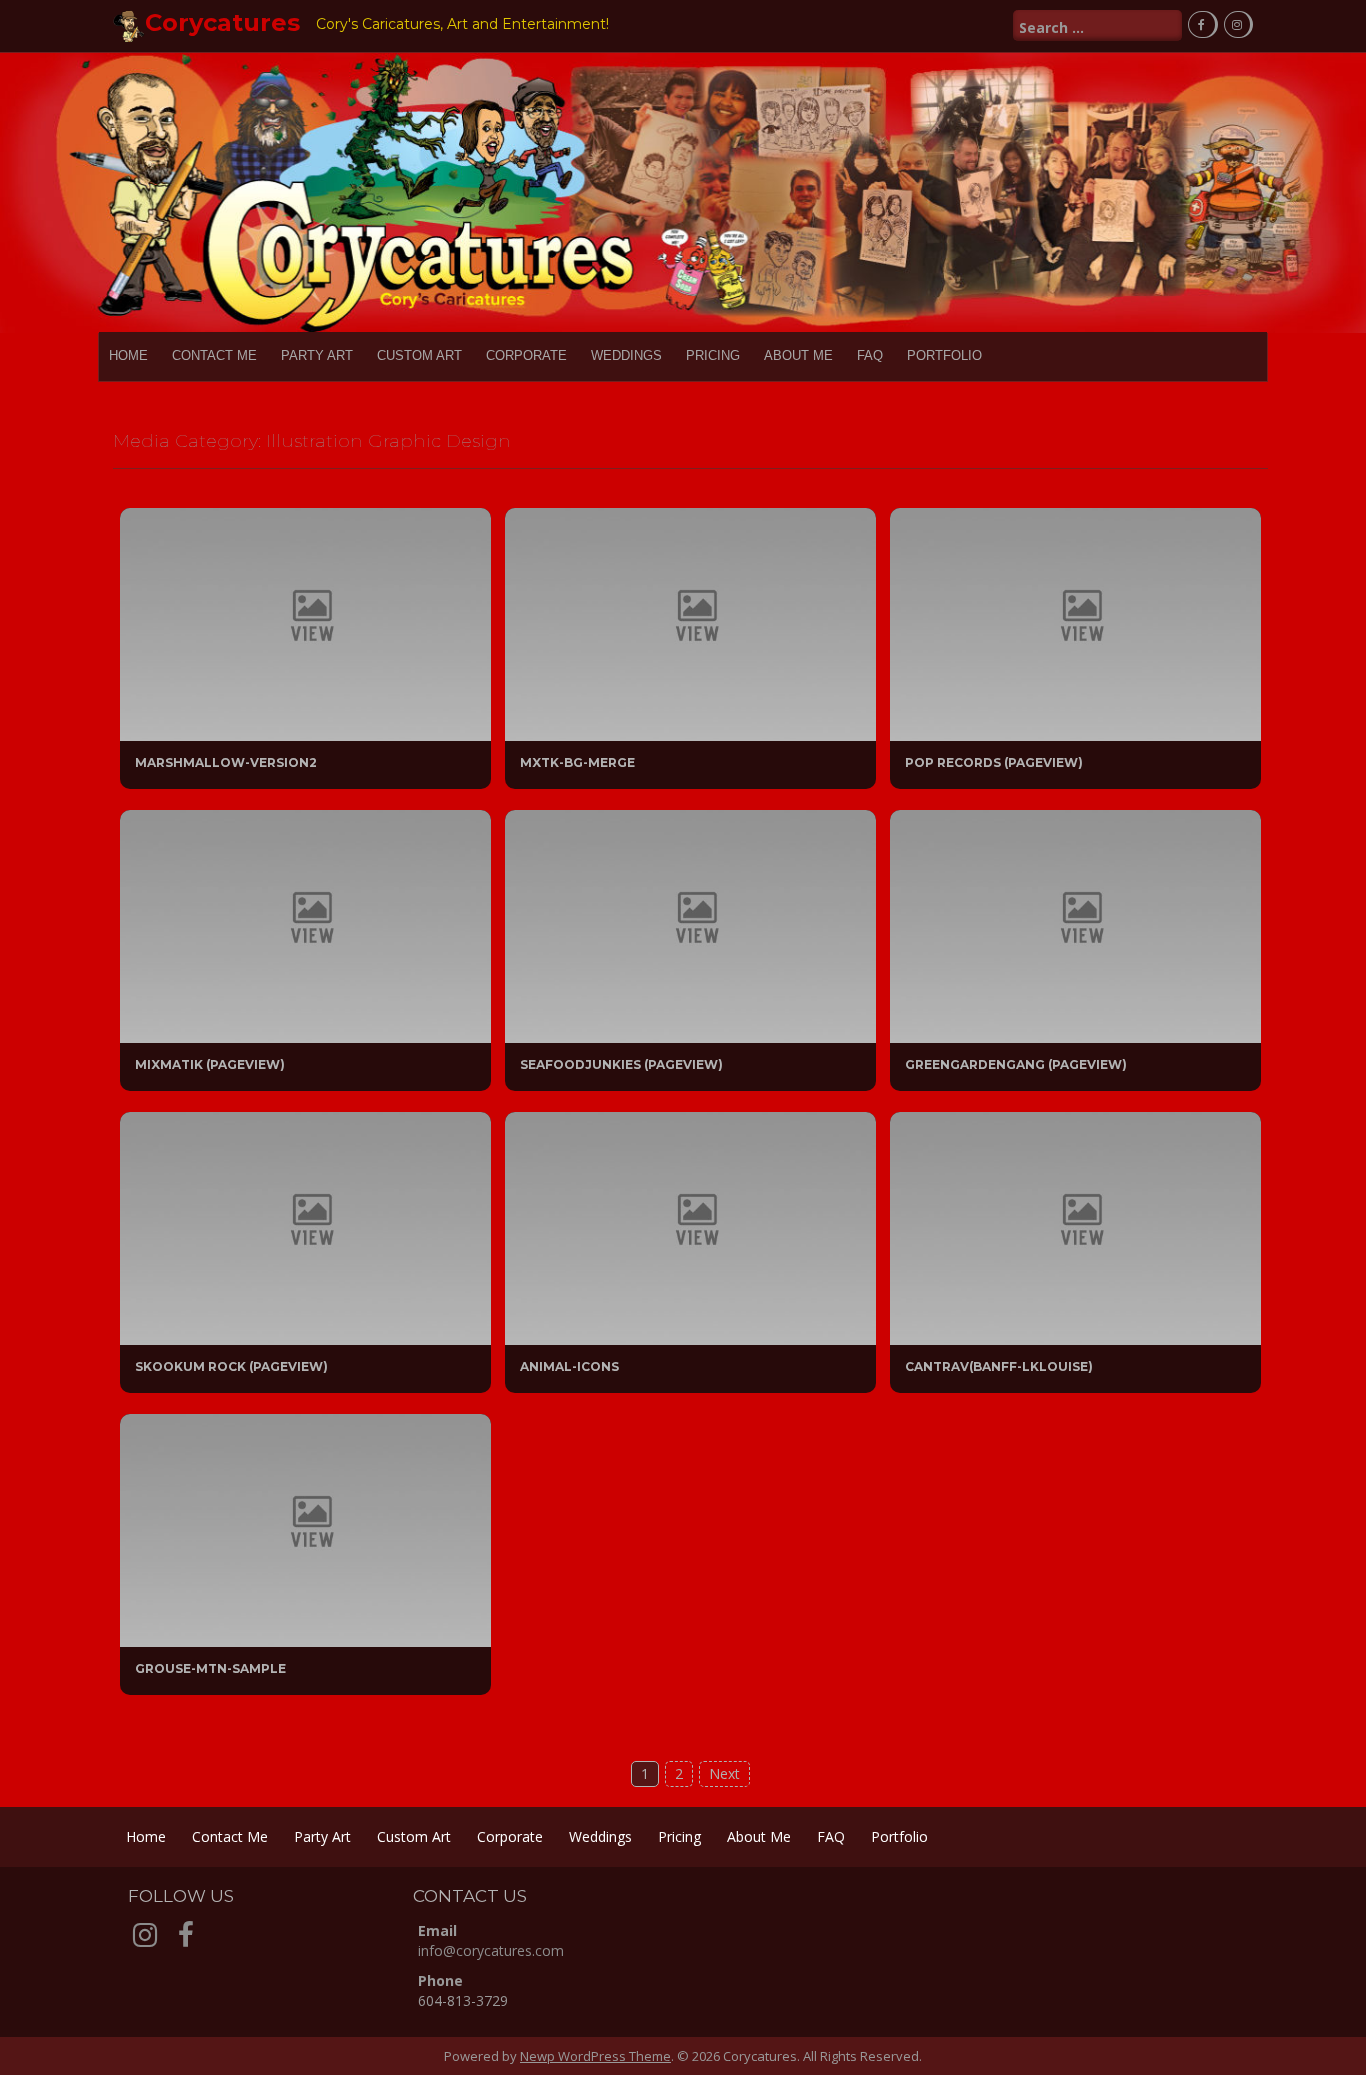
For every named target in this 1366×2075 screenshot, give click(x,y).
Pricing (713, 355)
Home (128, 355)
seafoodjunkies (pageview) (621, 1064)
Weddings (626, 355)
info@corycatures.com (491, 1950)
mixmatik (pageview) (210, 1064)
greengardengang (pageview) (1016, 1064)
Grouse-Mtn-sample (210, 1668)
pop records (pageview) (994, 762)
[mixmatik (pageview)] (305, 924)
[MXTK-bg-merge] (690, 622)
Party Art (317, 355)
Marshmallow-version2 (226, 762)
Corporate (526, 355)
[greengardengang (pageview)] (1075, 924)
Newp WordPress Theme (595, 2056)
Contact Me (214, 355)
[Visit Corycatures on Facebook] (186, 1939)
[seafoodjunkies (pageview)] (690, 924)
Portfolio (944, 355)
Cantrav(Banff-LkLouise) (999, 1366)
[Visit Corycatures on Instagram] (145, 1939)
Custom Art (419, 355)
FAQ (870, 355)
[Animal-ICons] (690, 1226)
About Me (798, 355)
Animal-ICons (569, 1366)
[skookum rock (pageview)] (305, 1226)
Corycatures (222, 22)
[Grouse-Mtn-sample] (305, 1528)
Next (724, 1773)
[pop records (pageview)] (1075, 622)
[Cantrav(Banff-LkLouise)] (1075, 1226)
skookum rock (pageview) (231, 1366)
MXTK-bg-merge (577, 762)
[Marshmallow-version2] (305, 622)
